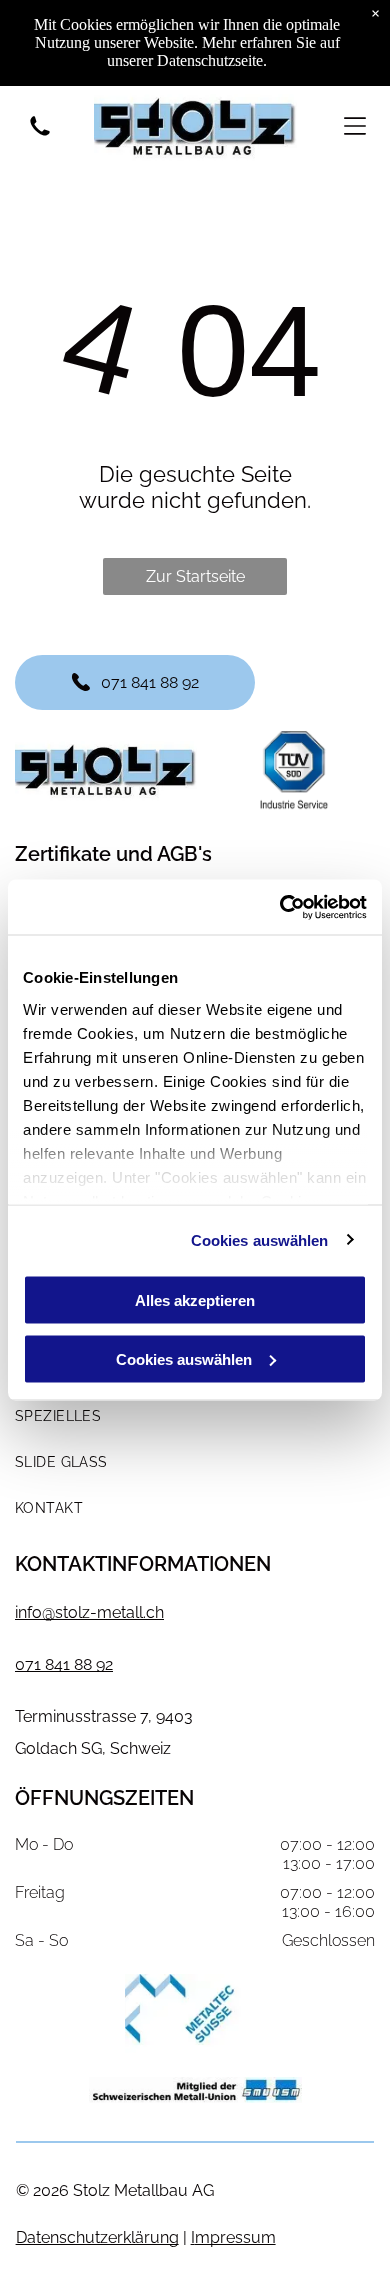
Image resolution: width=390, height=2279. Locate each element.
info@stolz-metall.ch (89, 1612)
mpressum (235, 2237)
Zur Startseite (195, 576)
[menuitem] (195, 1416)
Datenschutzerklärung (97, 2237)
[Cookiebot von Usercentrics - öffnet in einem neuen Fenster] (280, 907)
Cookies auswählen (260, 1239)
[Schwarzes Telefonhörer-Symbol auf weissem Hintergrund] (40, 136)
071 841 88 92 (64, 1664)
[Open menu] (355, 126)
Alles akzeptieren (195, 1300)
